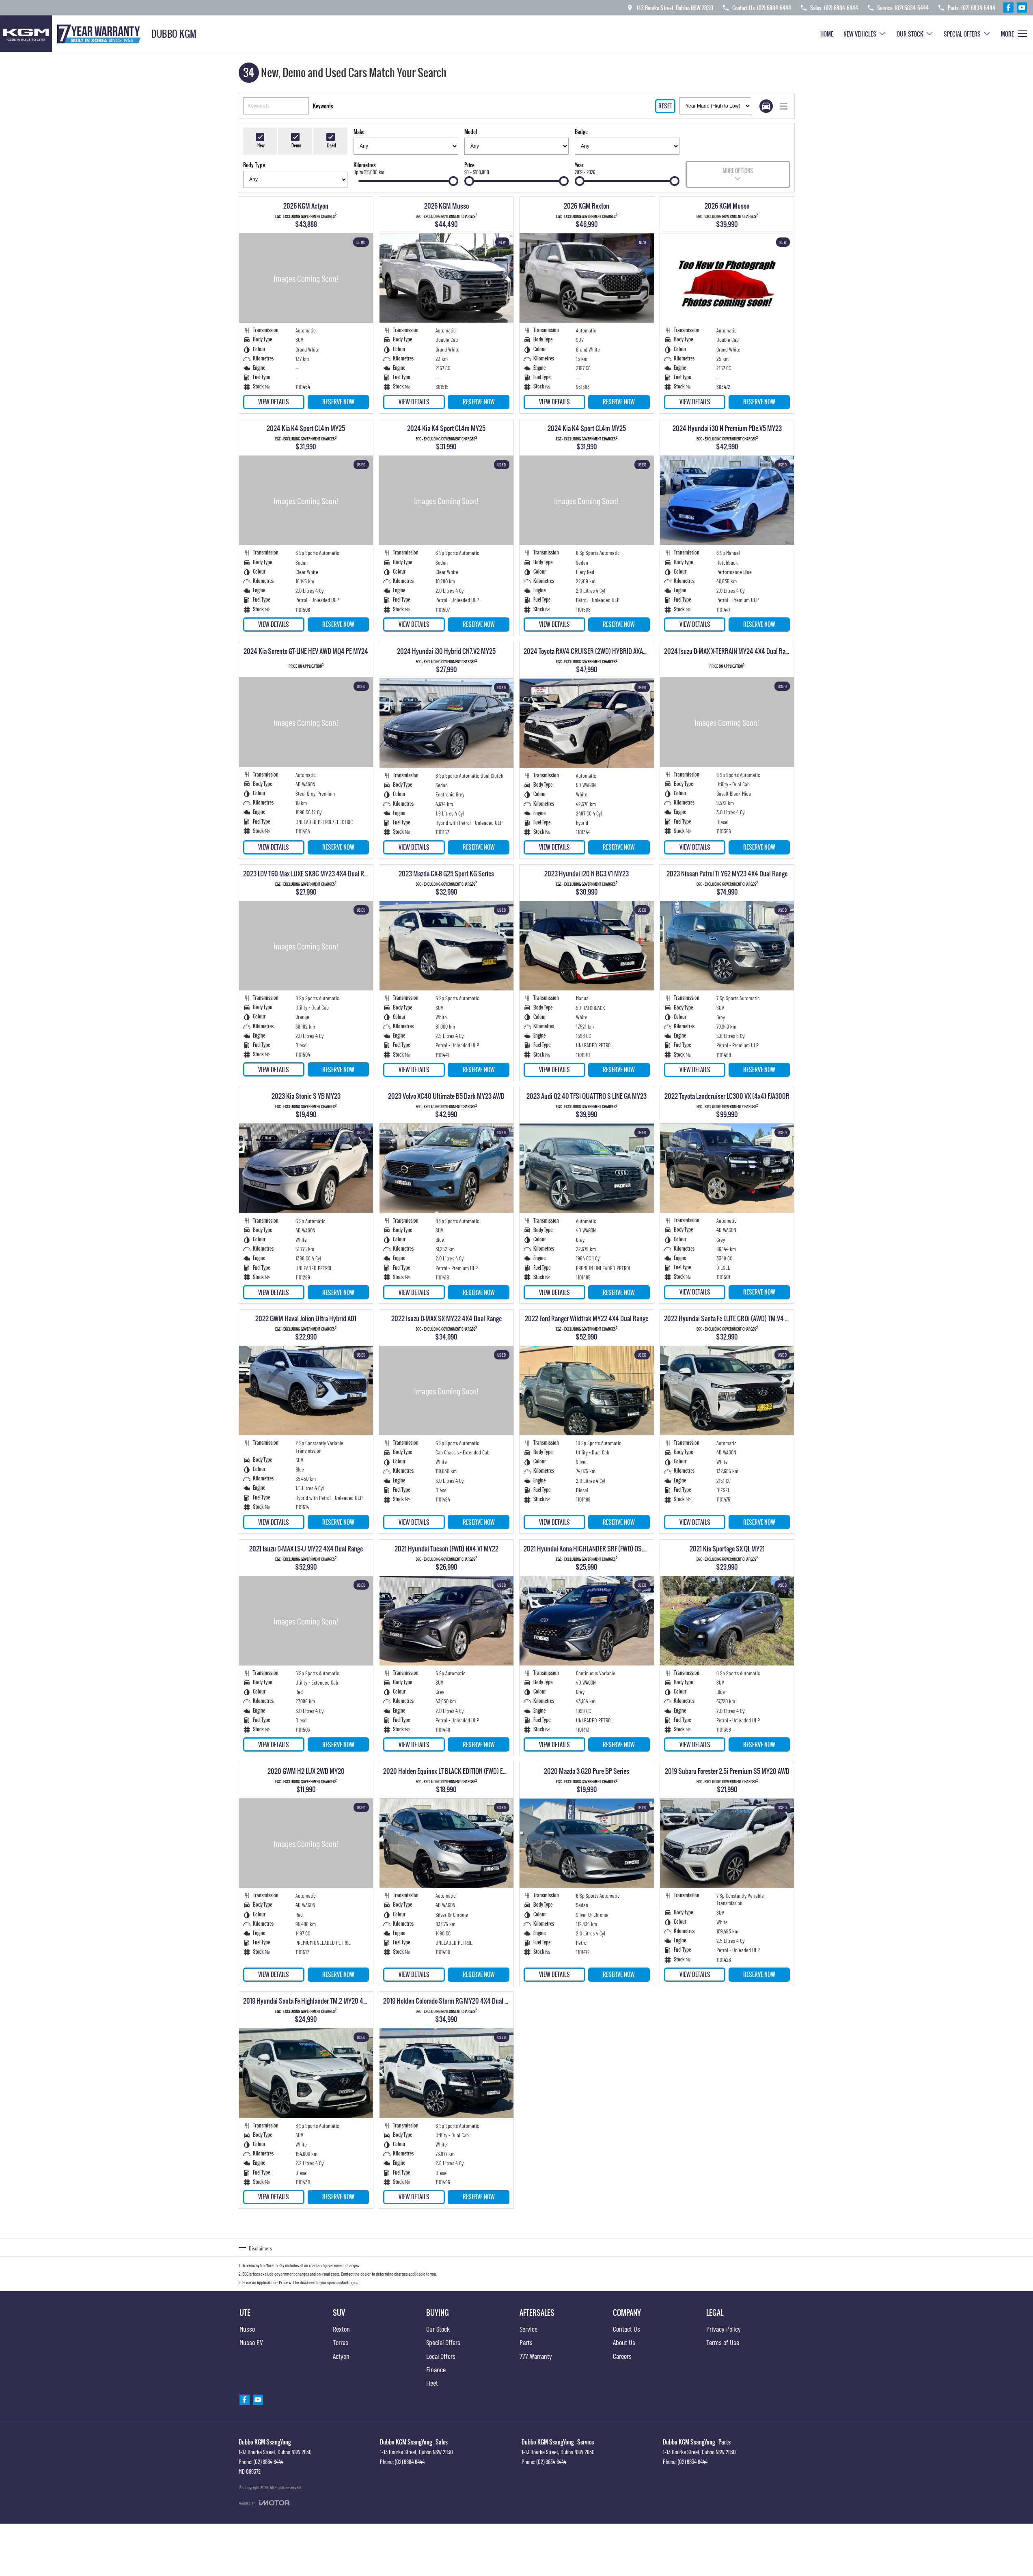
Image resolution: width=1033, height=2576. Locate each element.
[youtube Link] (1022, 8)
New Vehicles (860, 34)
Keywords (323, 106)
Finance (436, 2369)
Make (359, 132)
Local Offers (441, 2356)
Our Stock (910, 34)
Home (827, 34)
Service (528, 2329)
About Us (624, 2342)
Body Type (254, 165)
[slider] (453, 181)
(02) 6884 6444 (268, 2462)
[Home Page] (73, 34)
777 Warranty (536, 2356)
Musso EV (251, 2342)
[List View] (784, 106)
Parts (526, 2342)
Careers (622, 2356)
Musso (247, 2329)
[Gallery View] (766, 106)
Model (471, 132)
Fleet (432, 2383)
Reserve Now (338, 402)
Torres (341, 2342)
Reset (665, 106)
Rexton (341, 2329)
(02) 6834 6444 (551, 2462)
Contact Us (626, 2329)
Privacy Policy (724, 2329)
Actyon (341, 2356)
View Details (274, 402)
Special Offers (962, 34)
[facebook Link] (1008, 8)
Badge (581, 132)
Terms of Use (723, 2342)
